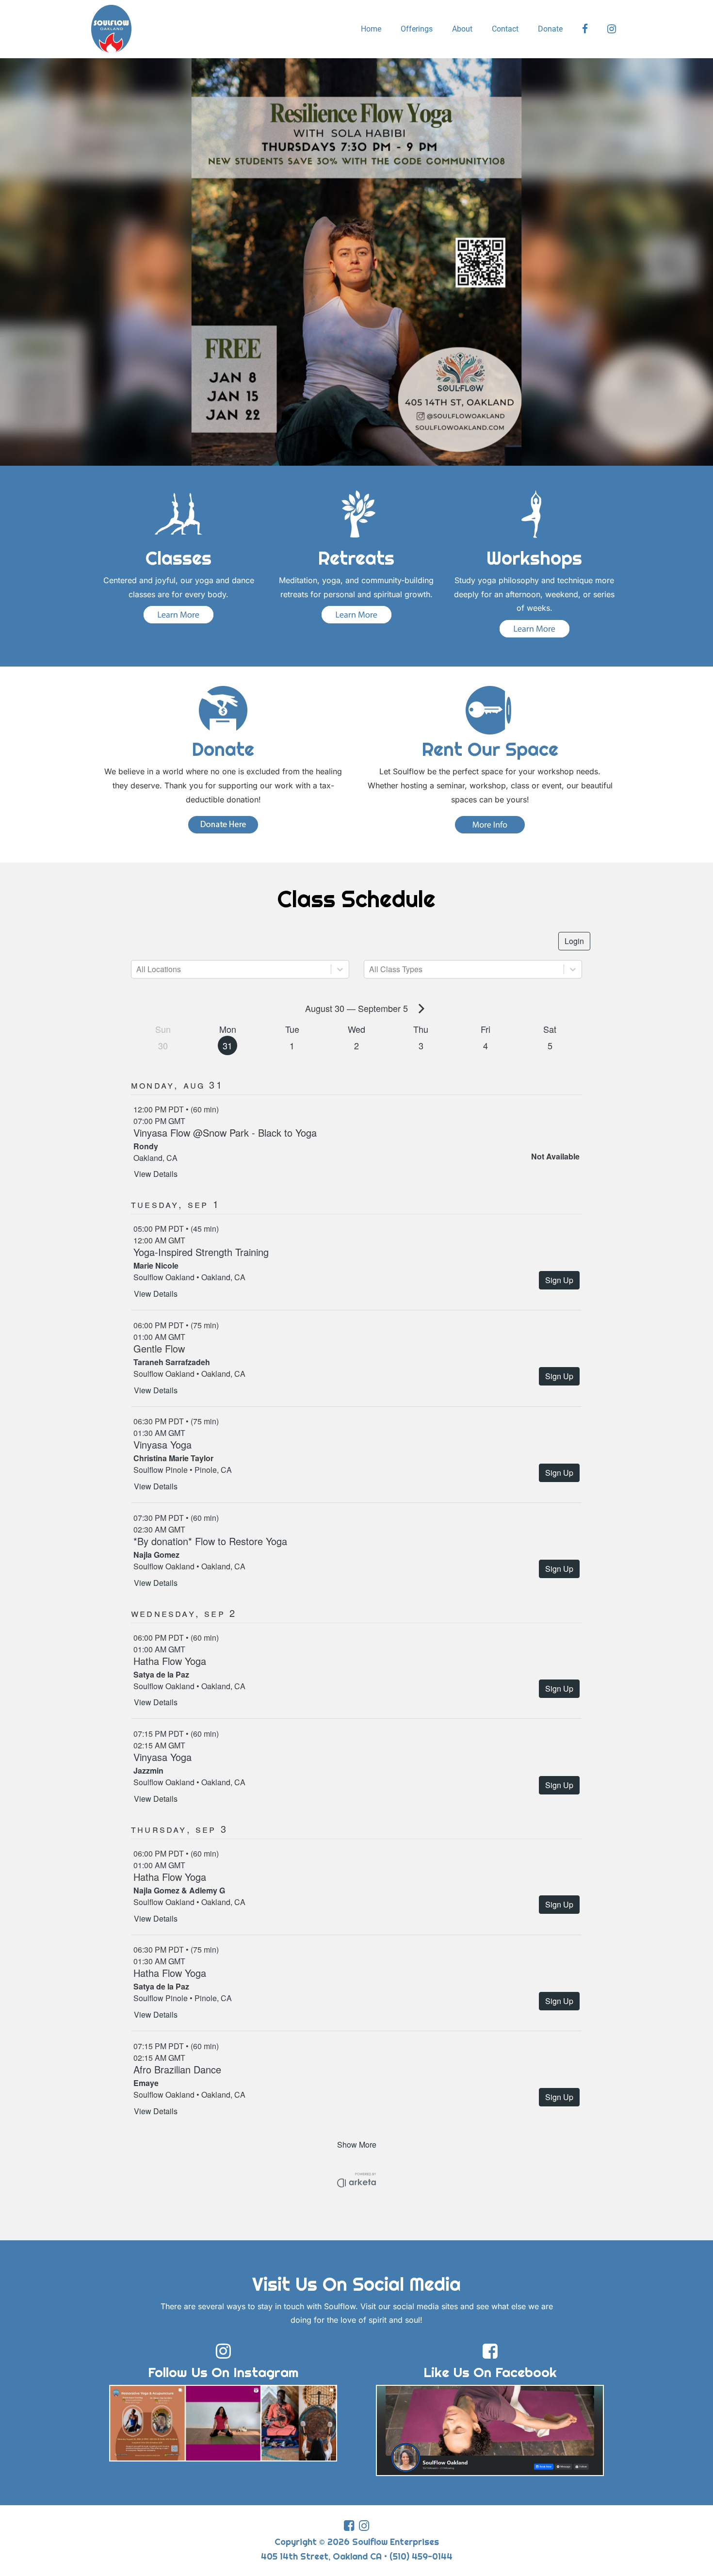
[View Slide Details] (356, 262)
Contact (505, 29)
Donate (550, 29)
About (462, 29)
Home (371, 29)
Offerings (417, 29)
